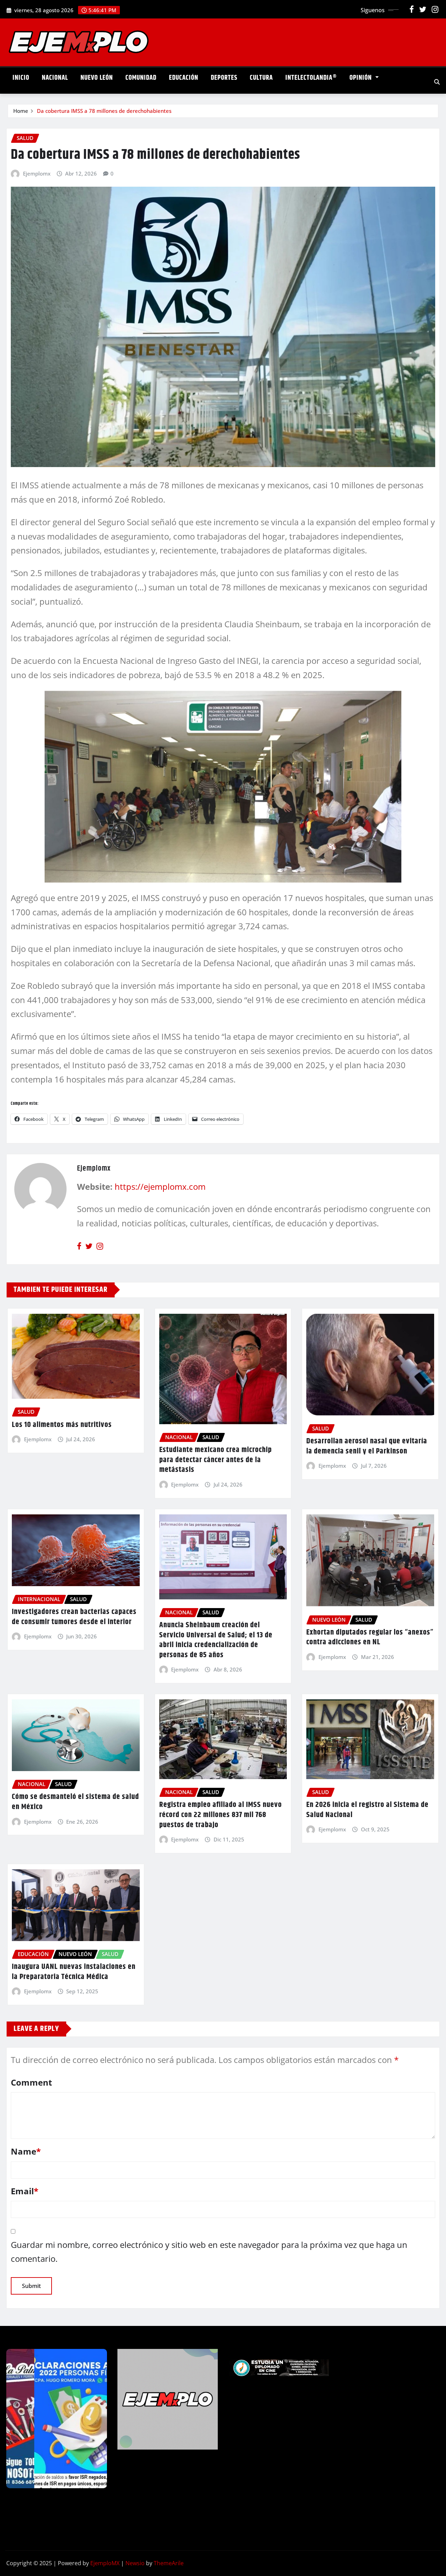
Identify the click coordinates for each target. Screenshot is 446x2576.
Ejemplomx (37, 173)
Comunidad (141, 78)
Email (25, 2191)
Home (21, 111)
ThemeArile (169, 2563)
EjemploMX (105, 2563)
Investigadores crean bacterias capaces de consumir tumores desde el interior (74, 1617)
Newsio (135, 2563)
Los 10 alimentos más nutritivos (62, 1425)
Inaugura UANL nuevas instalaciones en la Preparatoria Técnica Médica (74, 1972)
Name (26, 2151)
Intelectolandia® (311, 78)
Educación (184, 78)
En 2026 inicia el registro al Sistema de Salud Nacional (367, 1810)
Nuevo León (97, 78)
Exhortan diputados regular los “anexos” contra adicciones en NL (370, 1638)
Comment (31, 2082)
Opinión (362, 78)
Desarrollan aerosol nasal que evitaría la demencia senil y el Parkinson (367, 1446)
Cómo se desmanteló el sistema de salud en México (75, 1802)
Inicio (21, 78)
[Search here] (437, 82)
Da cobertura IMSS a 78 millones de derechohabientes (104, 111)
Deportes (224, 78)
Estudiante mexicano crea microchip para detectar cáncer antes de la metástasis (216, 1460)
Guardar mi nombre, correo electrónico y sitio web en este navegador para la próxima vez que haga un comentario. (209, 2252)
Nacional (55, 78)
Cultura (261, 78)
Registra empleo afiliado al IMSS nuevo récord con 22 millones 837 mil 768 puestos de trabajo (221, 1815)
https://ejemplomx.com (160, 1186)
